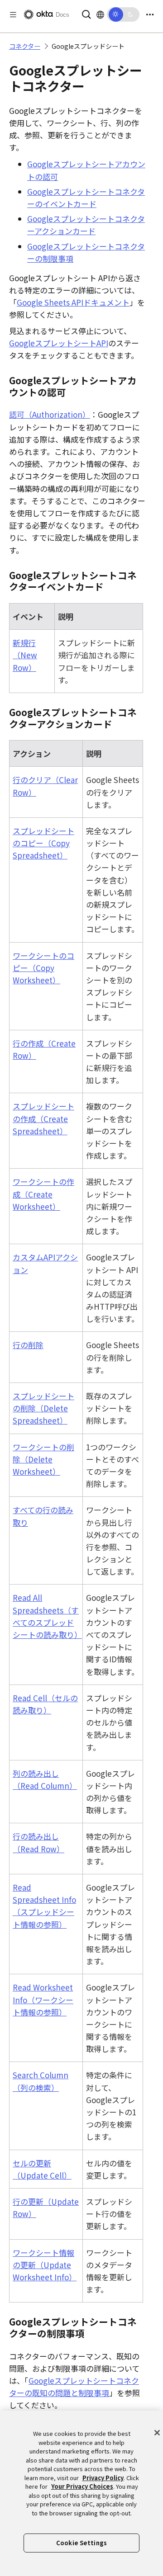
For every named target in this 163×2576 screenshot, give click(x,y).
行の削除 (28, 1345)
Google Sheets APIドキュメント (73, 302)
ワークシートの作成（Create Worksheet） (43, 1194)
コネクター (25, 46)
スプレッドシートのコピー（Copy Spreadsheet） (43, 843)
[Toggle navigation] (150, 15)
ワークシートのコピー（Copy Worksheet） (43, 968)
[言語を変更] (100, 14)
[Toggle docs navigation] (13, 15)
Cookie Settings (81, 2543)
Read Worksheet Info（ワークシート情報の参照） (43, 1999)
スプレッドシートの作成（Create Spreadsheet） (43, 1118)
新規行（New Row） (25, 655)
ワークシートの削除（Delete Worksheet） (43, 1459)
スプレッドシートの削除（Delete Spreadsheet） (43, 1408)
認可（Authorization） (50, 414)
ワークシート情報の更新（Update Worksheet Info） (45, 2265)
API (59, 343)
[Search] (86, 13)
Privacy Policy (103, 2478)
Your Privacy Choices (82, 2486)
